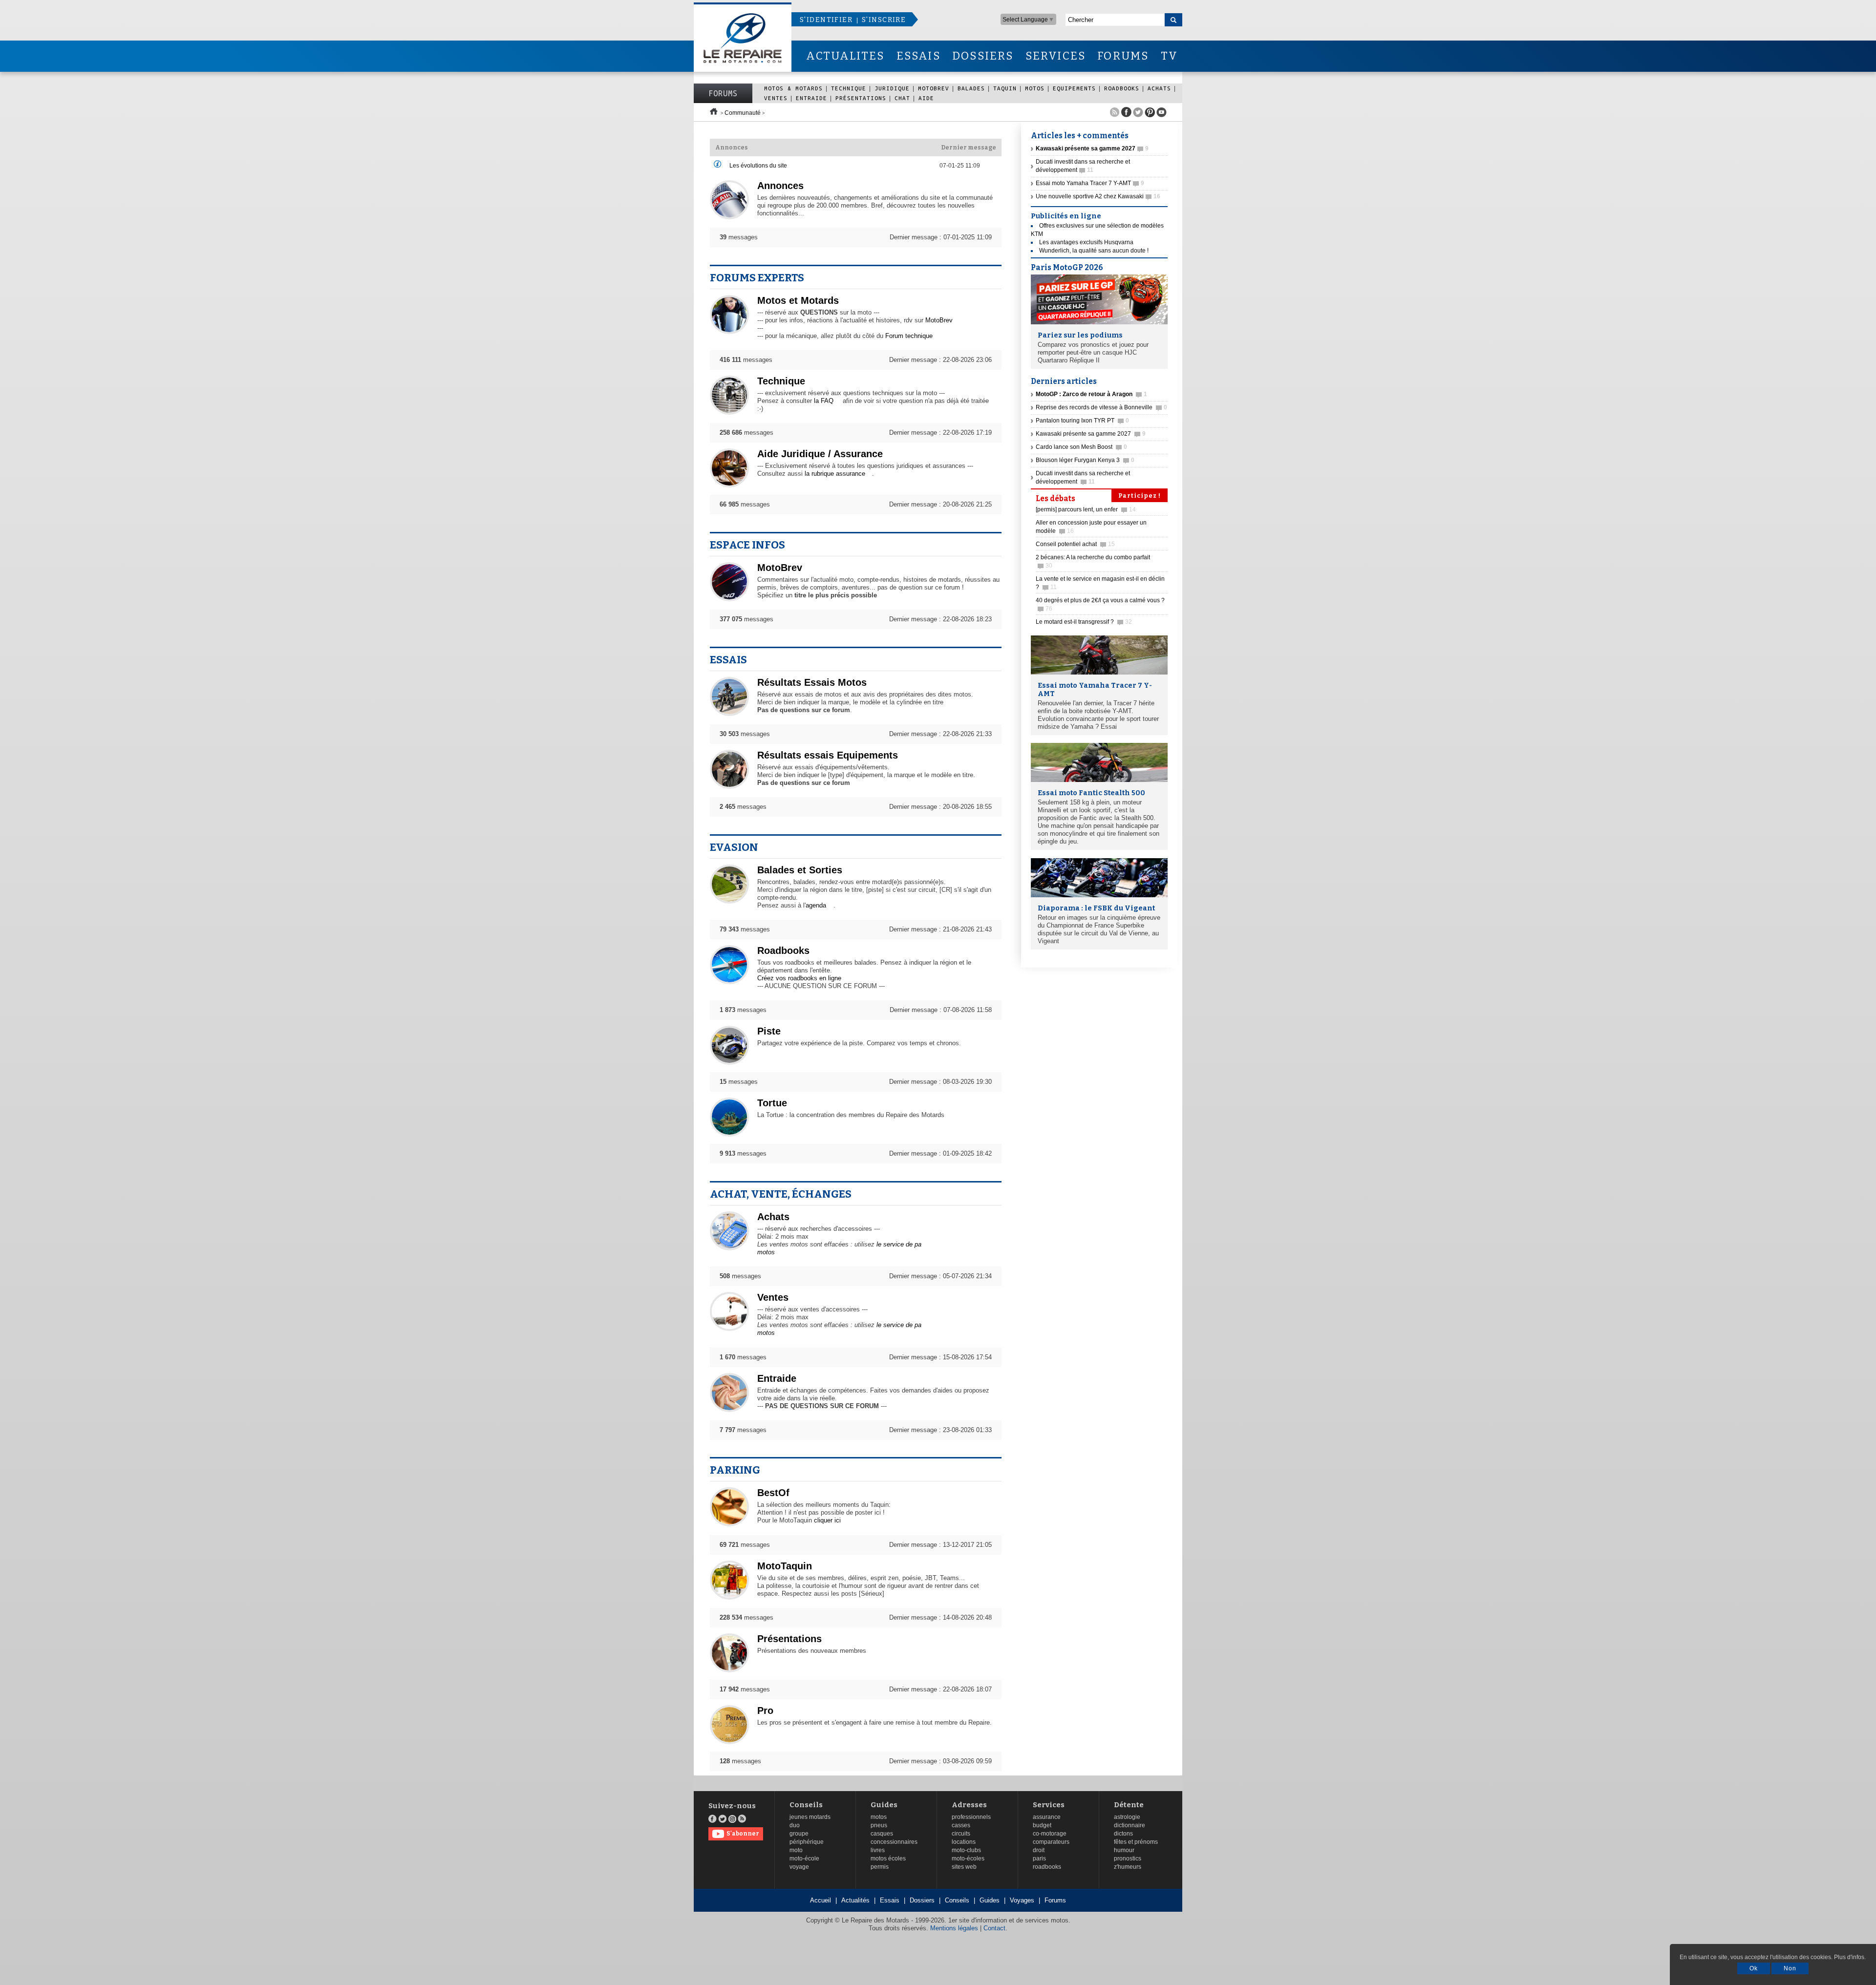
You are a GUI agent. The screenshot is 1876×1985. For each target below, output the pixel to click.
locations (964, 1842)
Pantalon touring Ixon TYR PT (1082, 421)
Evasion (734, 847)
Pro (765, 1710)
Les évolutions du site (758, 166)
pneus (879, 1825)
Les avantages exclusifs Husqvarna (1086, 242)
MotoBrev (934, 88)
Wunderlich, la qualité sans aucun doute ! (1094, 251)
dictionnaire (1130, 1825)
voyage (799, 1867)
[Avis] (718, 166)
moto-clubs (966, 1850)
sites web (964, 1867)
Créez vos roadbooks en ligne (799, 978)
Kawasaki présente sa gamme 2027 (1091, 434)
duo (795, 1825)
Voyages (1022, 1900)
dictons (1123, 1834)
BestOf (773, 1493)
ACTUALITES (845, 56)
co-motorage (1050, 1834)
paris (1039, 1858)
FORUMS (1123, 56)
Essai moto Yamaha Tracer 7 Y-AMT (1090, 183)
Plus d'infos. (1850, 1957)
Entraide (811, 98)
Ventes (776, 98)
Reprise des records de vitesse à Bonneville (1101, 407)
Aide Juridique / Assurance (820, 454)
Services (1049, 1805)
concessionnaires (894, 1842)
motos (879, 1817)
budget (1042, 1825)
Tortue (772, 1103)
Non (1790, 1968)
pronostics (1128, 1858)
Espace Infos (747, 545)
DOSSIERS (983, 56)
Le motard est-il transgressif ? (1084, 622)
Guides (884, 1805)
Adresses (969, 1805)
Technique (849, 88)
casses (961, 1825)
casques (882, 1834)
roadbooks (1047, 1867)
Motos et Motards (798, 300)
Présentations (861, 98)
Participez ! (1140, 496)
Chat (902, 98)
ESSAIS (918, 56)
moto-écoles (968, 1858)
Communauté (743, 113)
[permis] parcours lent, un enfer (1086, 509)
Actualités (855, 1900)
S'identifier (826, 20)
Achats (1159, 88)
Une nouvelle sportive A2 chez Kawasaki (1098, 196)
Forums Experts (757, 278)
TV (1169, 56)
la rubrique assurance (835, 474)
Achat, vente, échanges (781, 1194)
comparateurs (1051, 1842)
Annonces (780, 186)
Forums (723, 93)
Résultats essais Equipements (828, 755)
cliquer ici (827, 1520)
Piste (769, 1031)
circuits (961, 1834)
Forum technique (909, 336)
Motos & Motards (793, 88)
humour (1124, 1850)
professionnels (971, 1817)
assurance (1047, 1817)
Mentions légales (954, 1928)
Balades (971, 88)
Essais (728, 660)
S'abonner (743, 1834)
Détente (1129, 1805)
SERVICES (1056, 56)
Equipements (1074, 88)
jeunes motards (810, 1817)
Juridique (892, 88)
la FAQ (824, 401)
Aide (926, 98)
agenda (816, 905)
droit (1039, 1850)
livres (878, 1850)
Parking (735, 1470)
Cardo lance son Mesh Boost (1081, 447)
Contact (994, 1928)
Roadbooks (1122, 88)
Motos (1035, 88)
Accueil (821, 1900)
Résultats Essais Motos (812, 682)
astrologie (1127, 1817)
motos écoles (888, 1858)
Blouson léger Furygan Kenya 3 (1085, 460)
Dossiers (922, 1900)
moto (796, 1850)
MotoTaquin (785, 1566)
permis (880, 1867)
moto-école (804, 1858)
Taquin (1005, 88)
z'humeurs (1128, 1867)
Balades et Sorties (800, 870)
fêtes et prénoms (1136, 1842)
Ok (1754, 1968)
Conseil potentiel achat (1075, 544)
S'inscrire (884, 20)
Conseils (806, 1805)
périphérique (807, 1842)
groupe (799, 1834)
